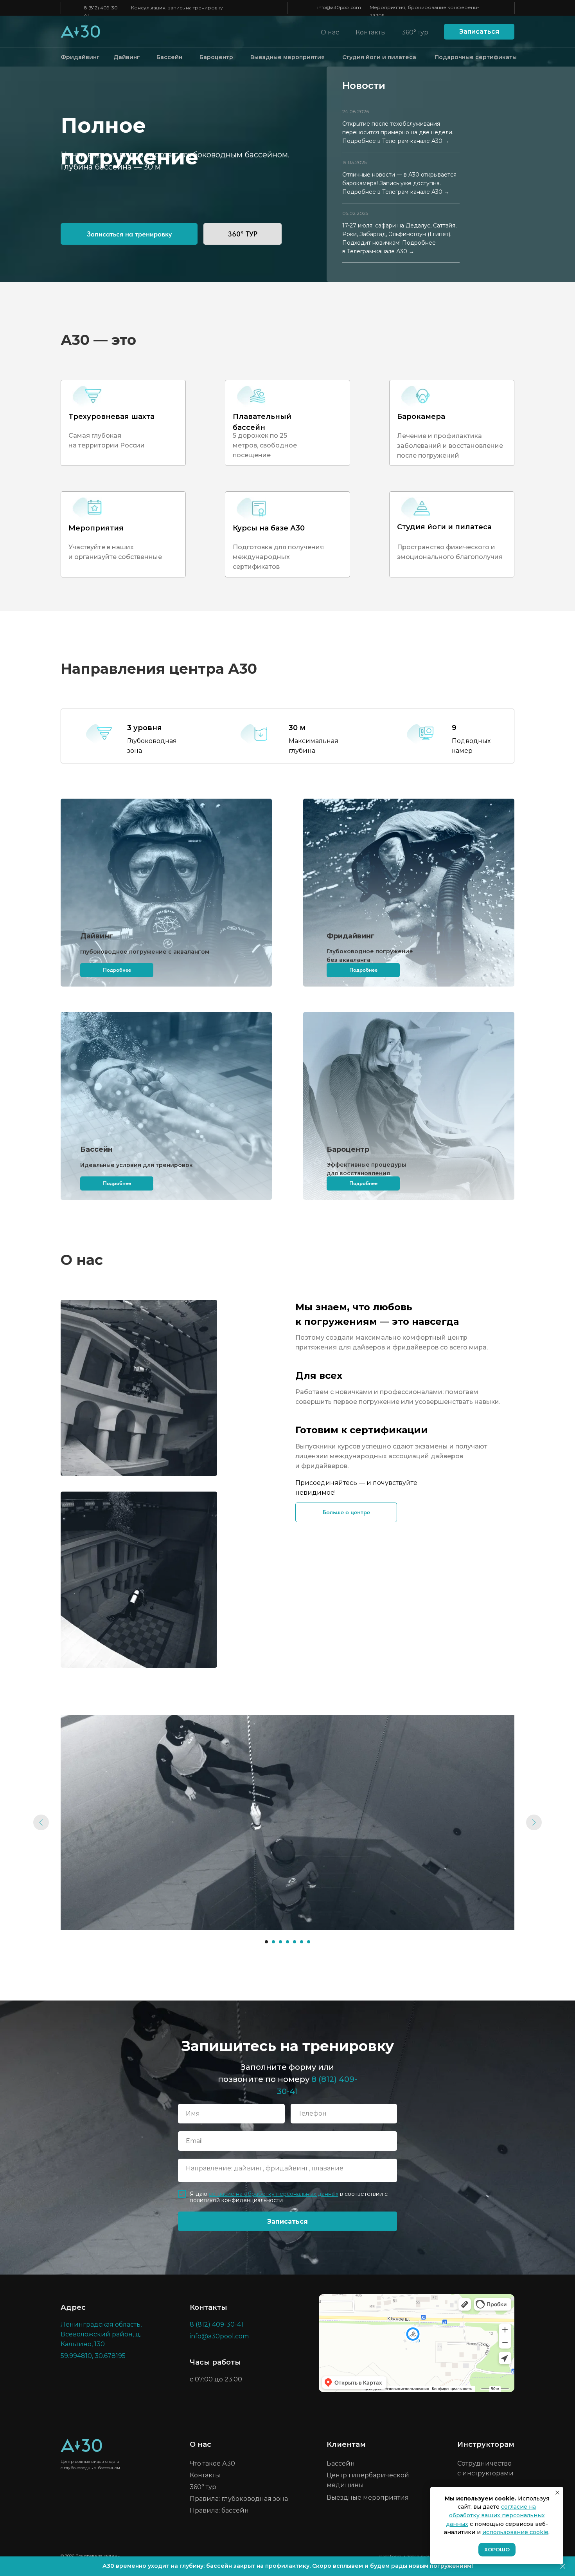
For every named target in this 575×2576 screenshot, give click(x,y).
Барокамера (421, 417)
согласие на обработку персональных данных (274, 2194)
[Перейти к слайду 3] (280, 1942)
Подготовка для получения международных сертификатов (278, 557)
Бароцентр (216, 57)
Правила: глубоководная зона (239, 2499)
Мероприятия (96, 528)
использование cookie (515, 2532)
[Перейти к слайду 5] (295, 1942)
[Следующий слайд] (534, 1822)
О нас (330, 32)
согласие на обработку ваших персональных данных (495, 2515)
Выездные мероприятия (287, 57)
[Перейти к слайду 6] (302, 1942)
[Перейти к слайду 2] (273, 1942)
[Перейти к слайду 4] (287, 1942)
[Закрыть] (563, 2566)
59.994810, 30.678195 (93, 2356)
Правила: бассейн (219, 2510)
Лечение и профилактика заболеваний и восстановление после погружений (450, 446)
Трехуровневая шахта (111, 417)
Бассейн (169, 57)
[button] (479, 32)
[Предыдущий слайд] (41, 1822)
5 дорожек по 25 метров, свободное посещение (265, 445)
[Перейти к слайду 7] (309, 1942)
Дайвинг (127, 57)
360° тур (415, 32)
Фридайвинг (80, 57)
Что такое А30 (212, 2463)
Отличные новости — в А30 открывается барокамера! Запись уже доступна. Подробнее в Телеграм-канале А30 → (399, 183)
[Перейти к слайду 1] (266, 1942)
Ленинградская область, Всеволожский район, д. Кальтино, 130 (101, 2334)
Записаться (287, 2222)
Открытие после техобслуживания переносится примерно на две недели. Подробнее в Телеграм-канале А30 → (398, 132)
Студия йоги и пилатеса (379, 57)
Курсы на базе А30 (269, 528)
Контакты (371, 32)
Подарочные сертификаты (476, 57)
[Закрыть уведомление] (557, 2493)
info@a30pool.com (339, 7)
